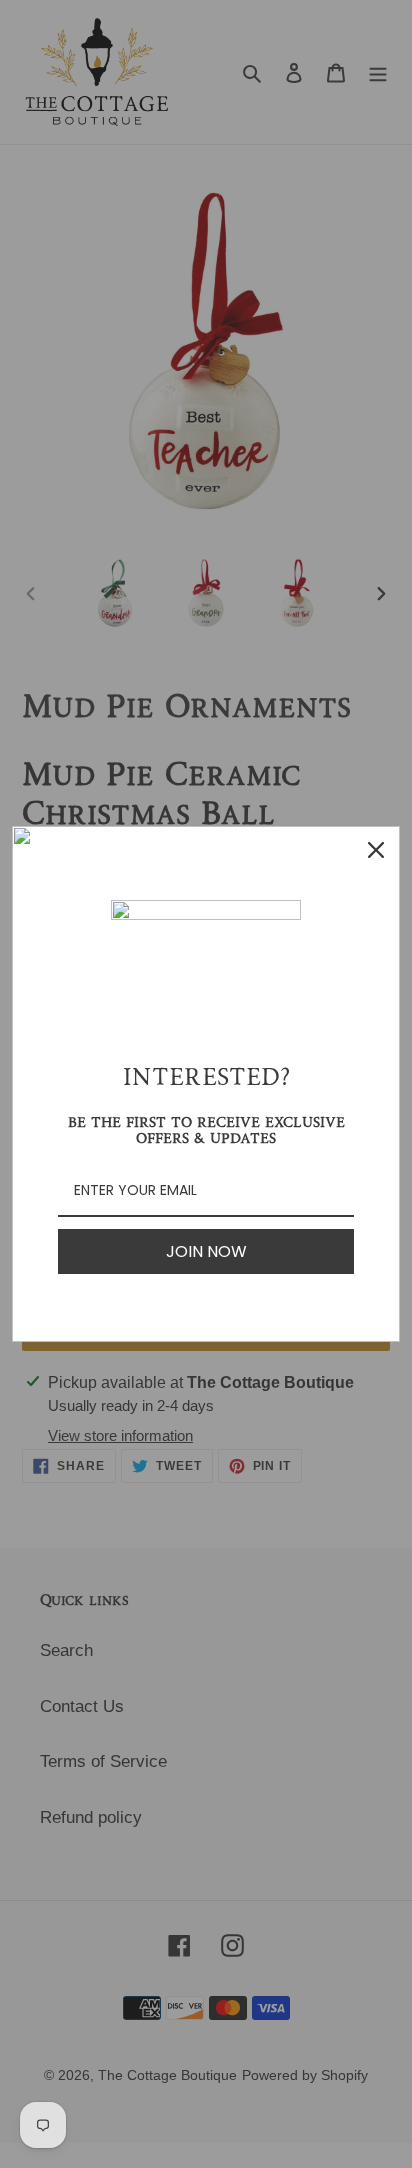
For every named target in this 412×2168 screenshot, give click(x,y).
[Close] (376, 850)
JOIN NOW (206, 1251)
